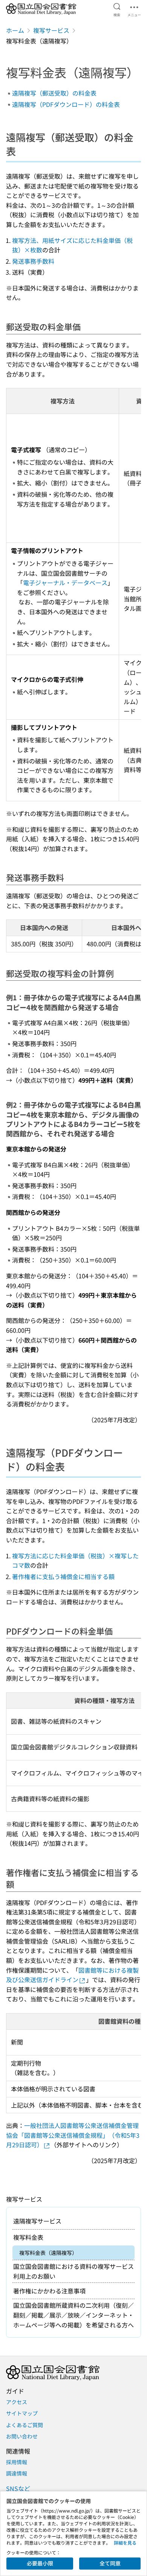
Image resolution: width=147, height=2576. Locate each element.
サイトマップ (22, 2413)
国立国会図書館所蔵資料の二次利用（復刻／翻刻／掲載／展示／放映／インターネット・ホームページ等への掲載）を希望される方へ (73, 2315)
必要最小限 (40, 2563)
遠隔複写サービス (37, 2221)
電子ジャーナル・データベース (65, 583)
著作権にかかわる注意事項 (49, 2291)
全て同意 (110, 2563)
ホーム (15, 30)
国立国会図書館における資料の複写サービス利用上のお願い (73, 2271)
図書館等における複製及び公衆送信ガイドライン (72, 1975)
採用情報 (17, 2462)
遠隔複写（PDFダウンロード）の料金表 (66, 104)
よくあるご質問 (24, 2425)
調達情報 (17, 2473)
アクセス (17, 2402)
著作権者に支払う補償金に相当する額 (63, 1576)
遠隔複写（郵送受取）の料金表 (54, 93)
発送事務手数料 (33, 261)
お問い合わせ (22, 2436)
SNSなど (18, 2488)
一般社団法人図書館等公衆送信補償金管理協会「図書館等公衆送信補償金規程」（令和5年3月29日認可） (73, 2135)
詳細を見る (125, 2543)
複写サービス (51, 30)
